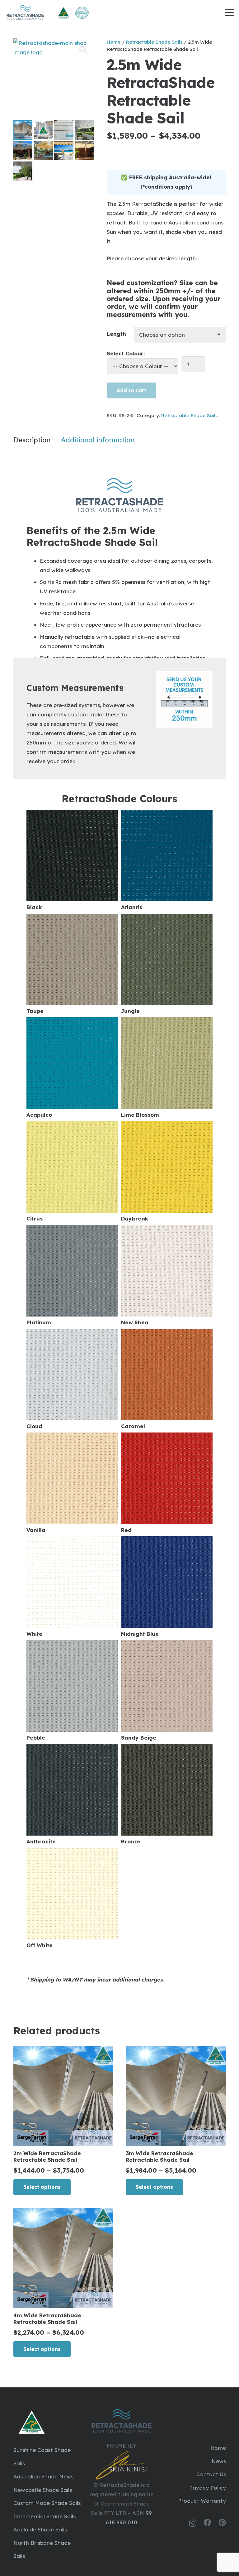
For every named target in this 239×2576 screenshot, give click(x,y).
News (219, 2461)
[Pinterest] (222, 2523)
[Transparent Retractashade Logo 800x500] (25, 12)
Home (114, 42)
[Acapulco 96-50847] (72, 1068)
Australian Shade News (43, 2476)
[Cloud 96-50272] (72, 1379)
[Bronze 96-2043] (167, 1794)
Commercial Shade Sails (45, 2516)
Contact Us (211, 2474)
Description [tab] (32, 440)
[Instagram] (193, 2523)
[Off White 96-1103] (72, 1898)
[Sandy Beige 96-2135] (167, 1690)
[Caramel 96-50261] (167, 1379)
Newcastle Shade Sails (43, 2490)
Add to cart (131, 390)
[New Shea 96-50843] (167, 1275)
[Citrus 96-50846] (72, 1171)
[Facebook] (208, 2523)
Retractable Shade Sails (154, 42)
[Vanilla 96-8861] (72, 1483)
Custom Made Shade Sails (47, 2503)
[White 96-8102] (72, 1587)
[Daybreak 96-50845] (167, 1171)
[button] (229, 12)
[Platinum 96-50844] (72, 1275)
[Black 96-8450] (72, 860)
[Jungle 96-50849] (167, 964)
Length (116, 334)
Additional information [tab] (98, 440)
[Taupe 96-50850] (72, 964)
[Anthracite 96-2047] (72, 1794)
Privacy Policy (208, 2488)
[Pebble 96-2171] (72, 1690)
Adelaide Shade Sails (40, 2529)
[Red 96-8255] (167, 1483)
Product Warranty (202, 2501)
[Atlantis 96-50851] (167, 860)
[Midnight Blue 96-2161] (167, 1587)
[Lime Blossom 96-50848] (167, 1068)
